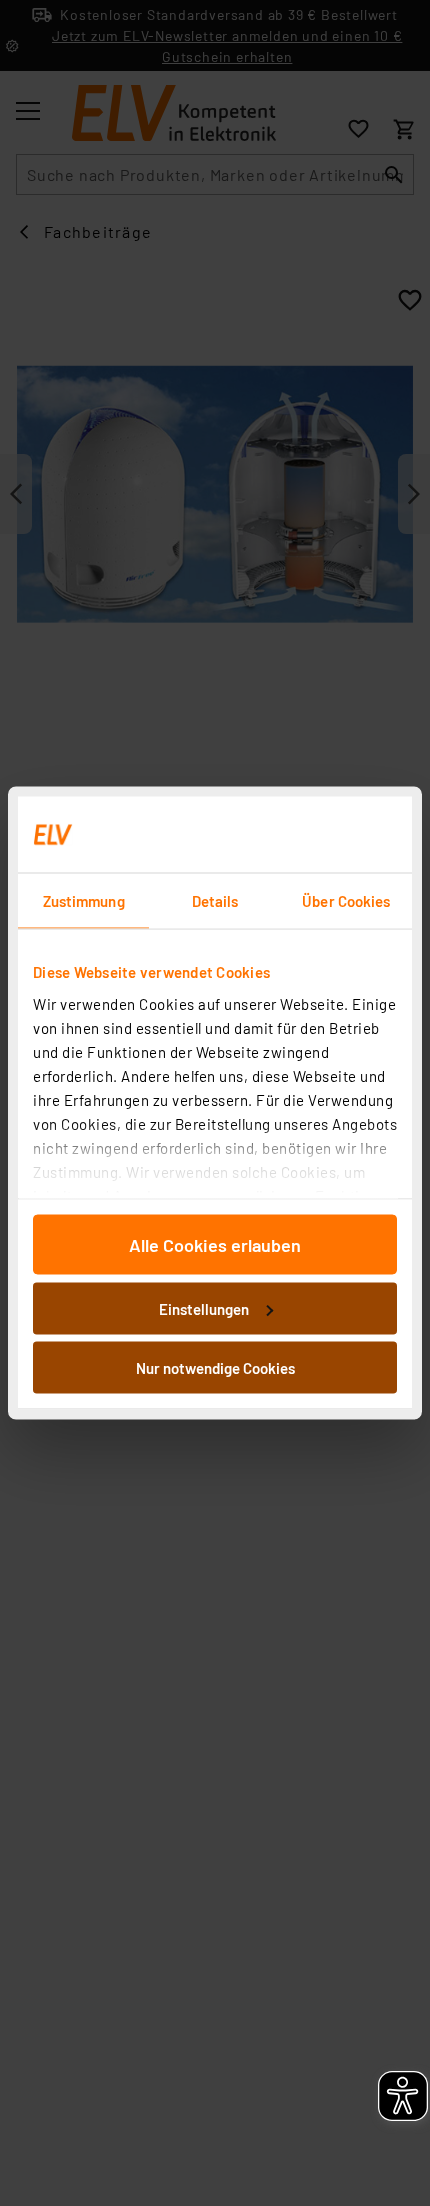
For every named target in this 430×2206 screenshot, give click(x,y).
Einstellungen (204, 1308)
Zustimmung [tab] (84, 901)
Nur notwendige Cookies (215, 1368)
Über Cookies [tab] (346, 901)
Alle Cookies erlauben (215, 1245)
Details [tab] (215, 901)
